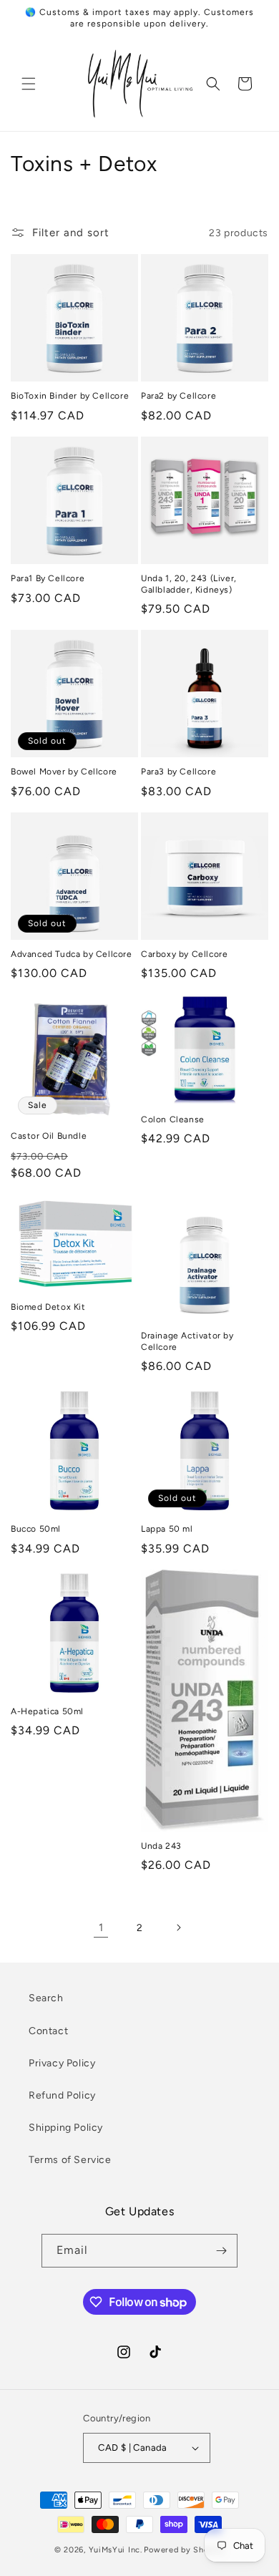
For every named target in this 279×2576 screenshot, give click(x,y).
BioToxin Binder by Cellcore (70, 396)
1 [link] (101, 1928)
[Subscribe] (221, 2251)
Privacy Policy (62, 2063)
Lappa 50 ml (167, 1529)
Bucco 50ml (36, 1529)
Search (46, 1998)
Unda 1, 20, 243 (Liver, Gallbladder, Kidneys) (189, 584)
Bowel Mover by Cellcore (64, 772)
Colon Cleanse (173, 1119)
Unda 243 (161, 1846)
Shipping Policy (66, 2128)
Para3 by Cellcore (178, 772)
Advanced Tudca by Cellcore (72, 954)
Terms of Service (70, 2160)
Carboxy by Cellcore (184, 954)
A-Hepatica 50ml (47, 1711)
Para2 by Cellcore (178, 396)
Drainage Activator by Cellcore (187, 1341)
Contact (48, 2031)
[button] (29, 84)
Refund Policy (62, 2095)
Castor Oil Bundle (49, 1136)
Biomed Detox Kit (48, 1307)
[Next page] (178, 1928)
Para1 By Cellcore (48, 578)
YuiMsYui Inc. (116, 2550)
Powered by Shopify (184, 2550)
